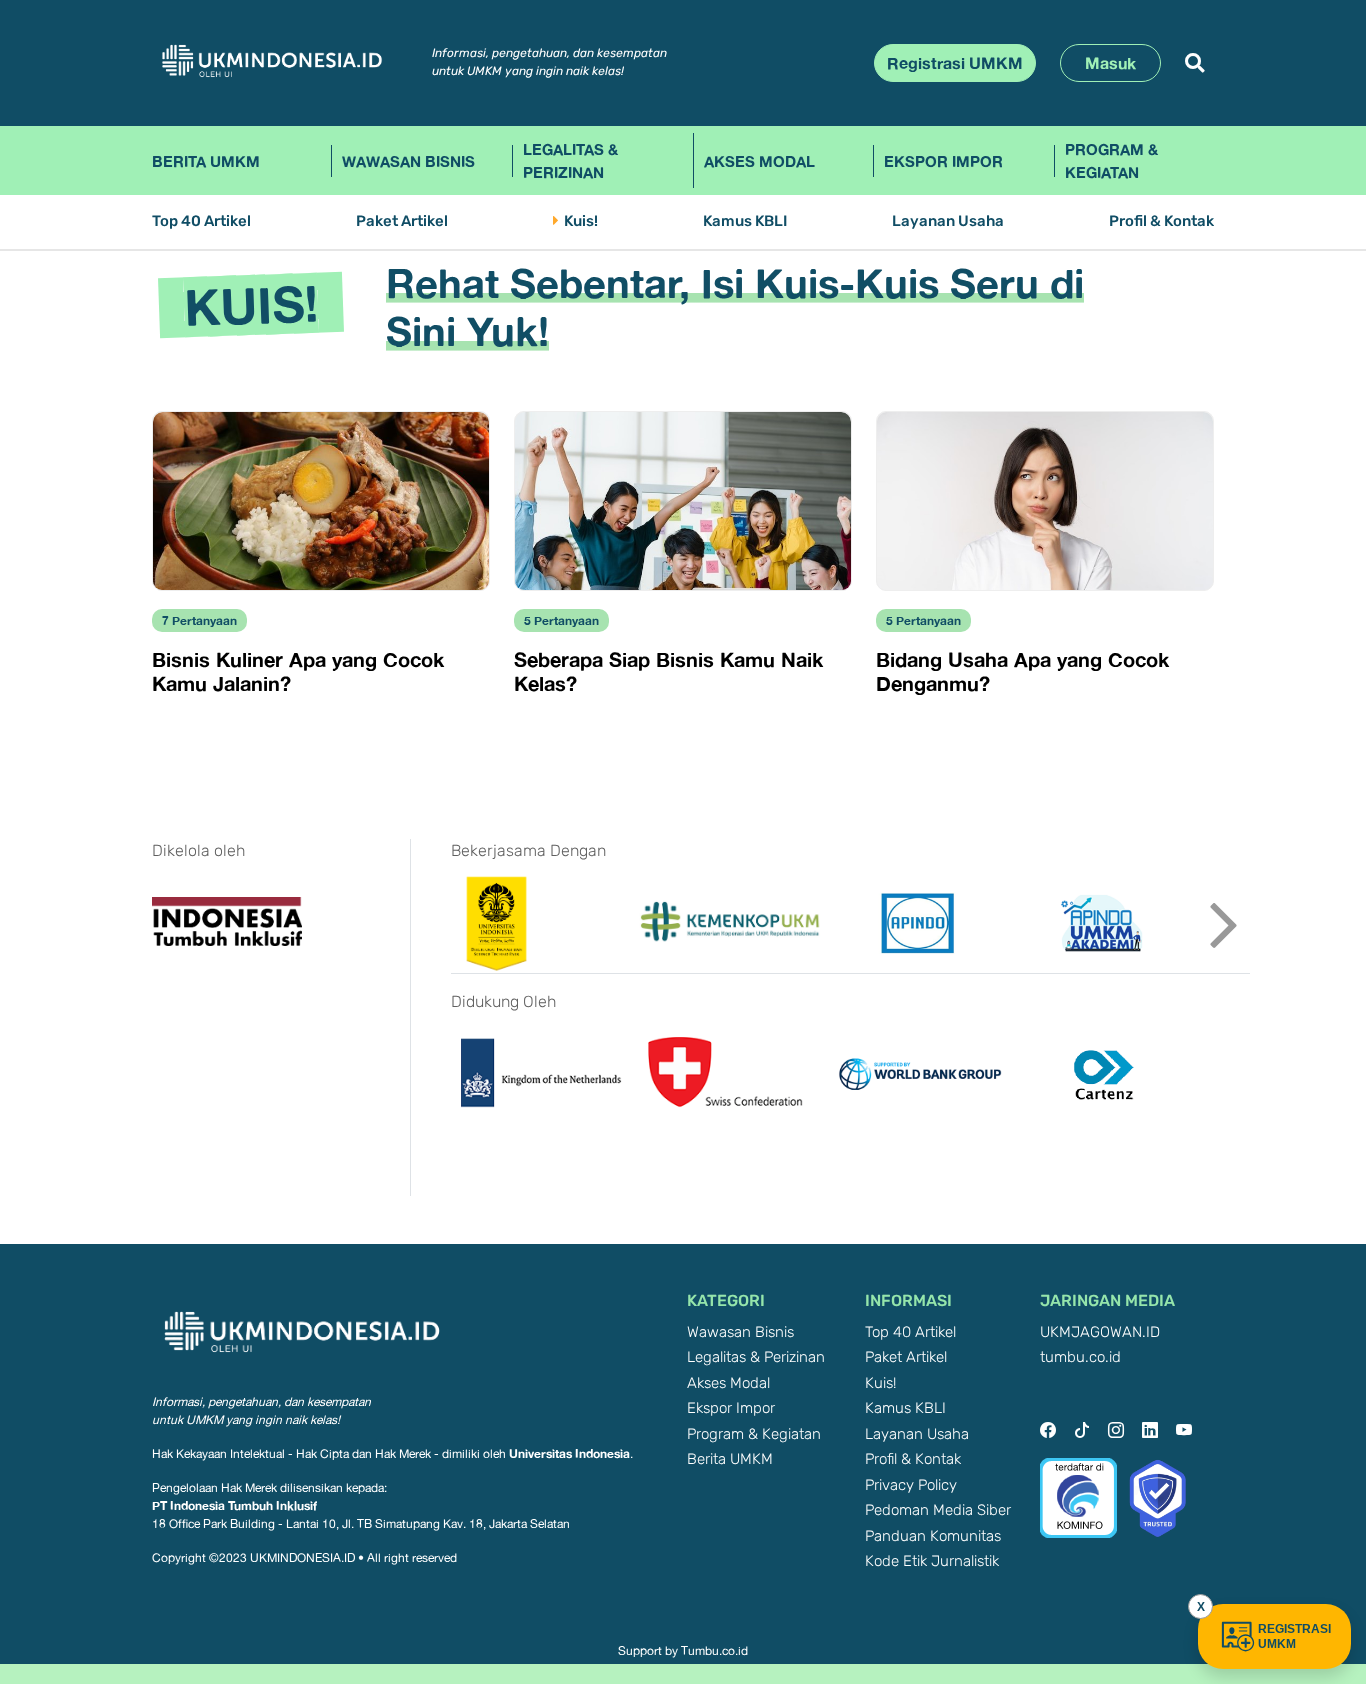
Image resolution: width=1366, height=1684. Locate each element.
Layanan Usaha (948, 221)
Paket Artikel (402, 221)
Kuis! (581, 221)
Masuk (1110, 63)
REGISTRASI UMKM (1294, 1636)
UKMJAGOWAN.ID (1100, 1332)
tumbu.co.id (1080, 1357)
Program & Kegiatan (1111, 160)
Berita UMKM (206, 161)
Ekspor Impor (943, 161)
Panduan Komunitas (933, 1536)
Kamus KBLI (745, 221)
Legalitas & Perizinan (570, 160)
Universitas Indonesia (569, 1453)
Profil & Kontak (1161, 221)
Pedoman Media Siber (938, 1510)
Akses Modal (759, 161)
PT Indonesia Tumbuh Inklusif (234, 1505)
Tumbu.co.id (714, 1651)
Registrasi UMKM (955, 63)
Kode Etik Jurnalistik (932, 1561)
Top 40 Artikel (201, 221)
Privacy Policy (911, 1485)
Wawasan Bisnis (408, 161)
